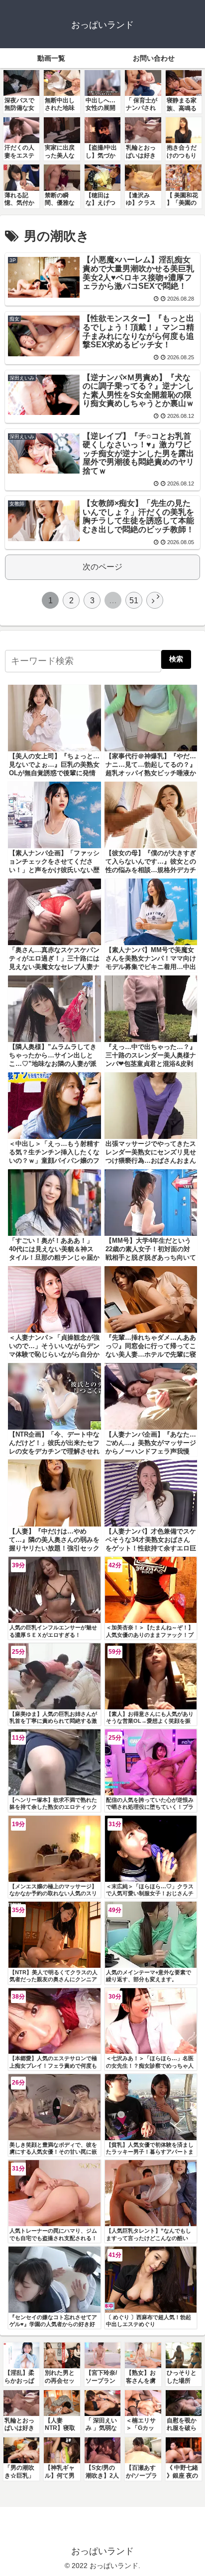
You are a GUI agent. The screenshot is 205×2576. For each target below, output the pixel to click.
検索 (176, 659)
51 (134, 601)
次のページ (102, 567)
